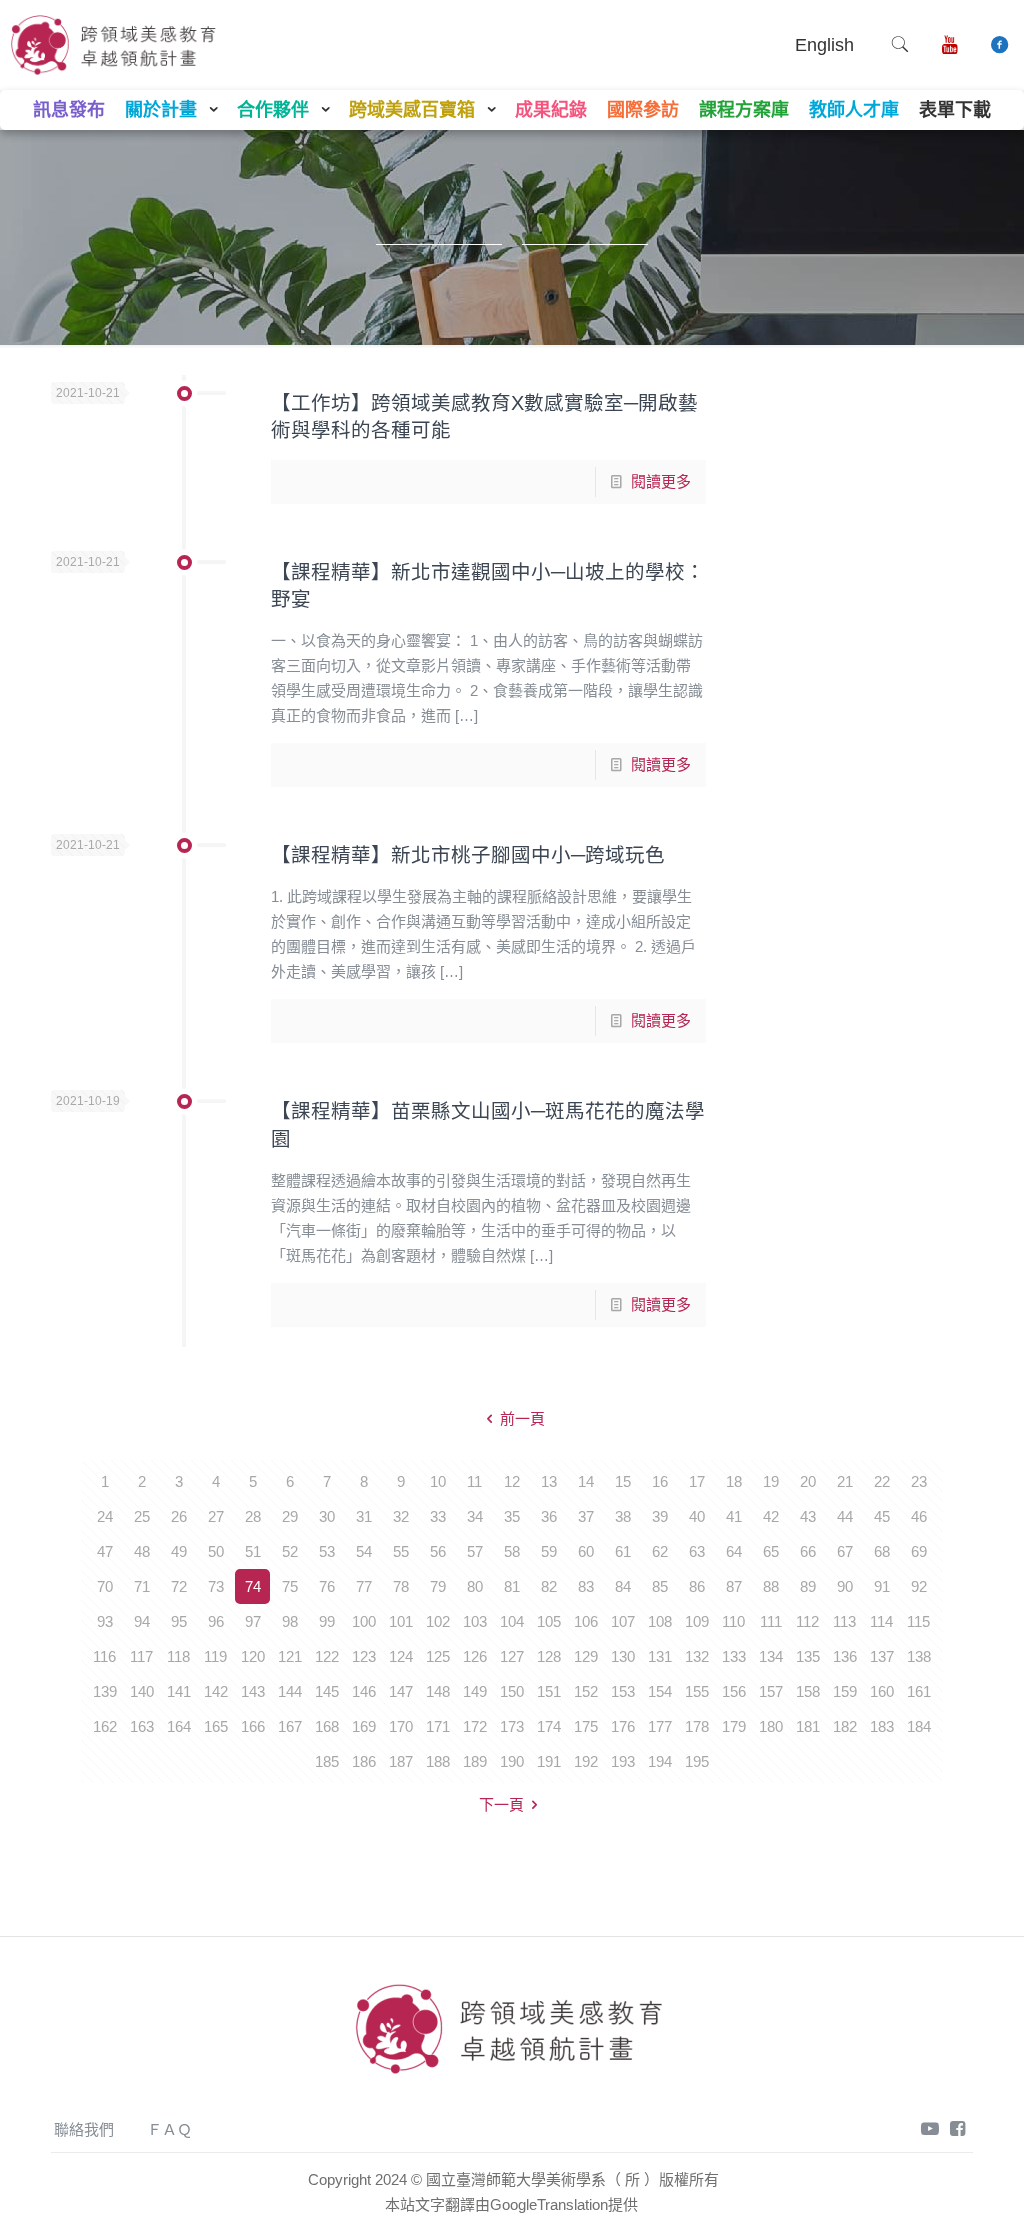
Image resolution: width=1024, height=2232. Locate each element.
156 (734, 1691)
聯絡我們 (84, 2129)
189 (475, 1761)
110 (733, 1621)
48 (142, 1551)
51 (253, 1551)
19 (771, 1481)
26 (179, 1516)
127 (512, 1656)
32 (401, 1516)
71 (142, 1586)
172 (475, 1726)
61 (623, 1551)
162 (105, 1726)
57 (475, 1551)
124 (401, 1656)
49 (179, 1551)
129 (586, 1656)
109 (697, 1621)
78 (401, 1586)
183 (882, 1726)
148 (438, 1691)
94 (142, 1621)
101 (401, 1621)
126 (475, 1656)
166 (253, 1726)
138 (919, 1656)
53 (327, 1551)
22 (882, 1481)
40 (697, 1516)
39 (660, 1516)
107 (623, 1621)
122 (327, 1656)
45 (882, 1516)
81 (512, 1586)
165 (216, 1726)
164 (179, 1726)
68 (882, 1551)
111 (771, 1621)
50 (216, 1551)
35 (512, 1516)
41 (734, 1516)
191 (549, 1761)
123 (364, 1656)
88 (771, 1586)
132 (697, 1656)
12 (512, 1481)
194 (660, 1761)
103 (475, 1621)
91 (882, 1586)
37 (586, 1516)
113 (844, 1621)
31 (364, 1516)
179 (734, 1726)
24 (105, 1516)
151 (549, 1691)
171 (438, 1726)
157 (771, 1691)
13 (549, 1481)
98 (290, 1621)
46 (919, 1516)
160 (882, 1691)
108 (660, 1621)
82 (549, 1586)
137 (882, 1656)
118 (178, 1656)
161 (919, 1691)
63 (697, 1551)
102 (438, 1621)
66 (808, 1551)
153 (623, 1691)
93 (105, 1621)
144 (290, 1691)
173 (512, 1726)
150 (512, 1691)
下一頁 (501, 1804)
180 (771, 1726)
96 (216, 1621)
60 (586, 1551)
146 (364, 1691)
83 (586, 1586)
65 (771, 1551)
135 (808, 1656)
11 (474, 1481)
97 (253, 1621)
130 (623, 1656)
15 (623, 1481)
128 (549, 1656)
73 (216, 1586)
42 (771, 1516)
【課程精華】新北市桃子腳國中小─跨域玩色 (468, 855)
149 (475, 1691)
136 (845, 1656)
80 (475, 1586)
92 (919, 1586)
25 (142, 1516)
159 (845, 1691)
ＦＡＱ (169, 2129)
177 (660, 1726)
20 (808, 1481)
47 (105, 1551)
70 (105, 1586)
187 (401, 1761)
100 (364, 1621)
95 (179, 1621)
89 (808, 1586)
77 (364, 1586)
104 (512, 1621)
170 (401, 1726)
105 (549, 1621)
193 (623, 1761)
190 (512, 1761)
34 (475, 1516)
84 (623, 1586)
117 (141, 1656)
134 (771, 1656)
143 (253, 1691)
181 (808, 1726)
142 (216, 1691)
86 (697, 1586)
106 (586, 1621)
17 (697, 1481)
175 (586, 1726)
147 (401, 1691)
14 (586, 1481)
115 (918, 1621)
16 (660, 1481)
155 (697, 1691)
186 (364, 1761)
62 (660, 1551)
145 (327, 1691)
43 (808, 1516)
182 (845, 1726)
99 (327, 1621)
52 (290, 1551)
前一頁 (522, 1418)
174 (549, 1726)
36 (549, 1516)
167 (290, 1726)
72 (179, 1586)
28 (253, 1516)
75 (290, 1586)
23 (919, 1481)
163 (142, 1726)
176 (623, 1726)
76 (327, 1586)
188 (438, 1761)
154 (660, 1691)
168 (327, 1726)
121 (290, 1656)
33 (438, 1516)
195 (697, 1761)
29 (290, 1516)
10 (438, 1481)
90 (845, 1586)
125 (438, 1656)
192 (586, 1761)
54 (364, 1551)
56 (438, 1551)
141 (179, 1691)
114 (881, 1621)
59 (549, 1551)
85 (660, 1586)
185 (327, 1761)
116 (104, 1656)
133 (734, 1656)
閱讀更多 (661, 481)
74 (253, 1586)
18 (734, 1481)
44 (845, 1516)
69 (919, 1551)
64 (734, 1551)
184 (919, 1726)
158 (808, 1691)
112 (807, 1621)
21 (845, 1481)
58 (512, 1551)
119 (215, 1656)
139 (105, 1691)
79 (438, 1586)
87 (734, 1586)
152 (586, 1691)
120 (253, 1656)
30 (327, 1516)
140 (142, 1691)
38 (623, 1516)
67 (845, 1551)
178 (697, 1726)
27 (216, 1516)
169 (364, 1726)
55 (401, 1551)
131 (660, 1656)
